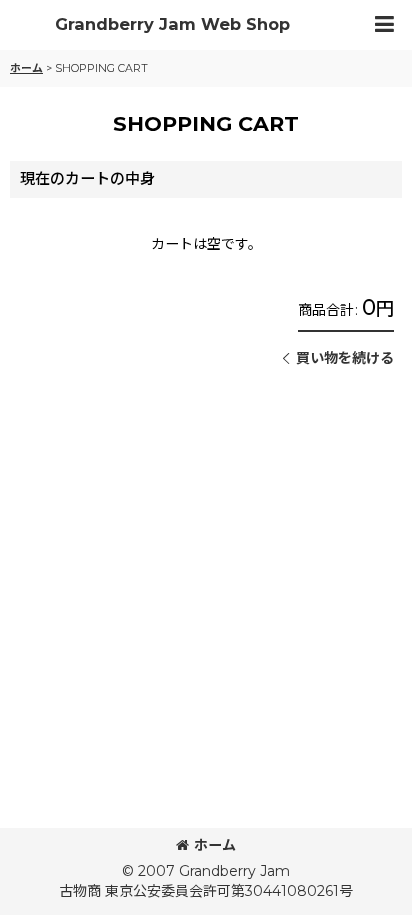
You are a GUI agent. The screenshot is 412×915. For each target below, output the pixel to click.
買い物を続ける (345, 358)
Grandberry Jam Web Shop (172, 24)
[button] (384, 25)
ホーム (215, 845)
